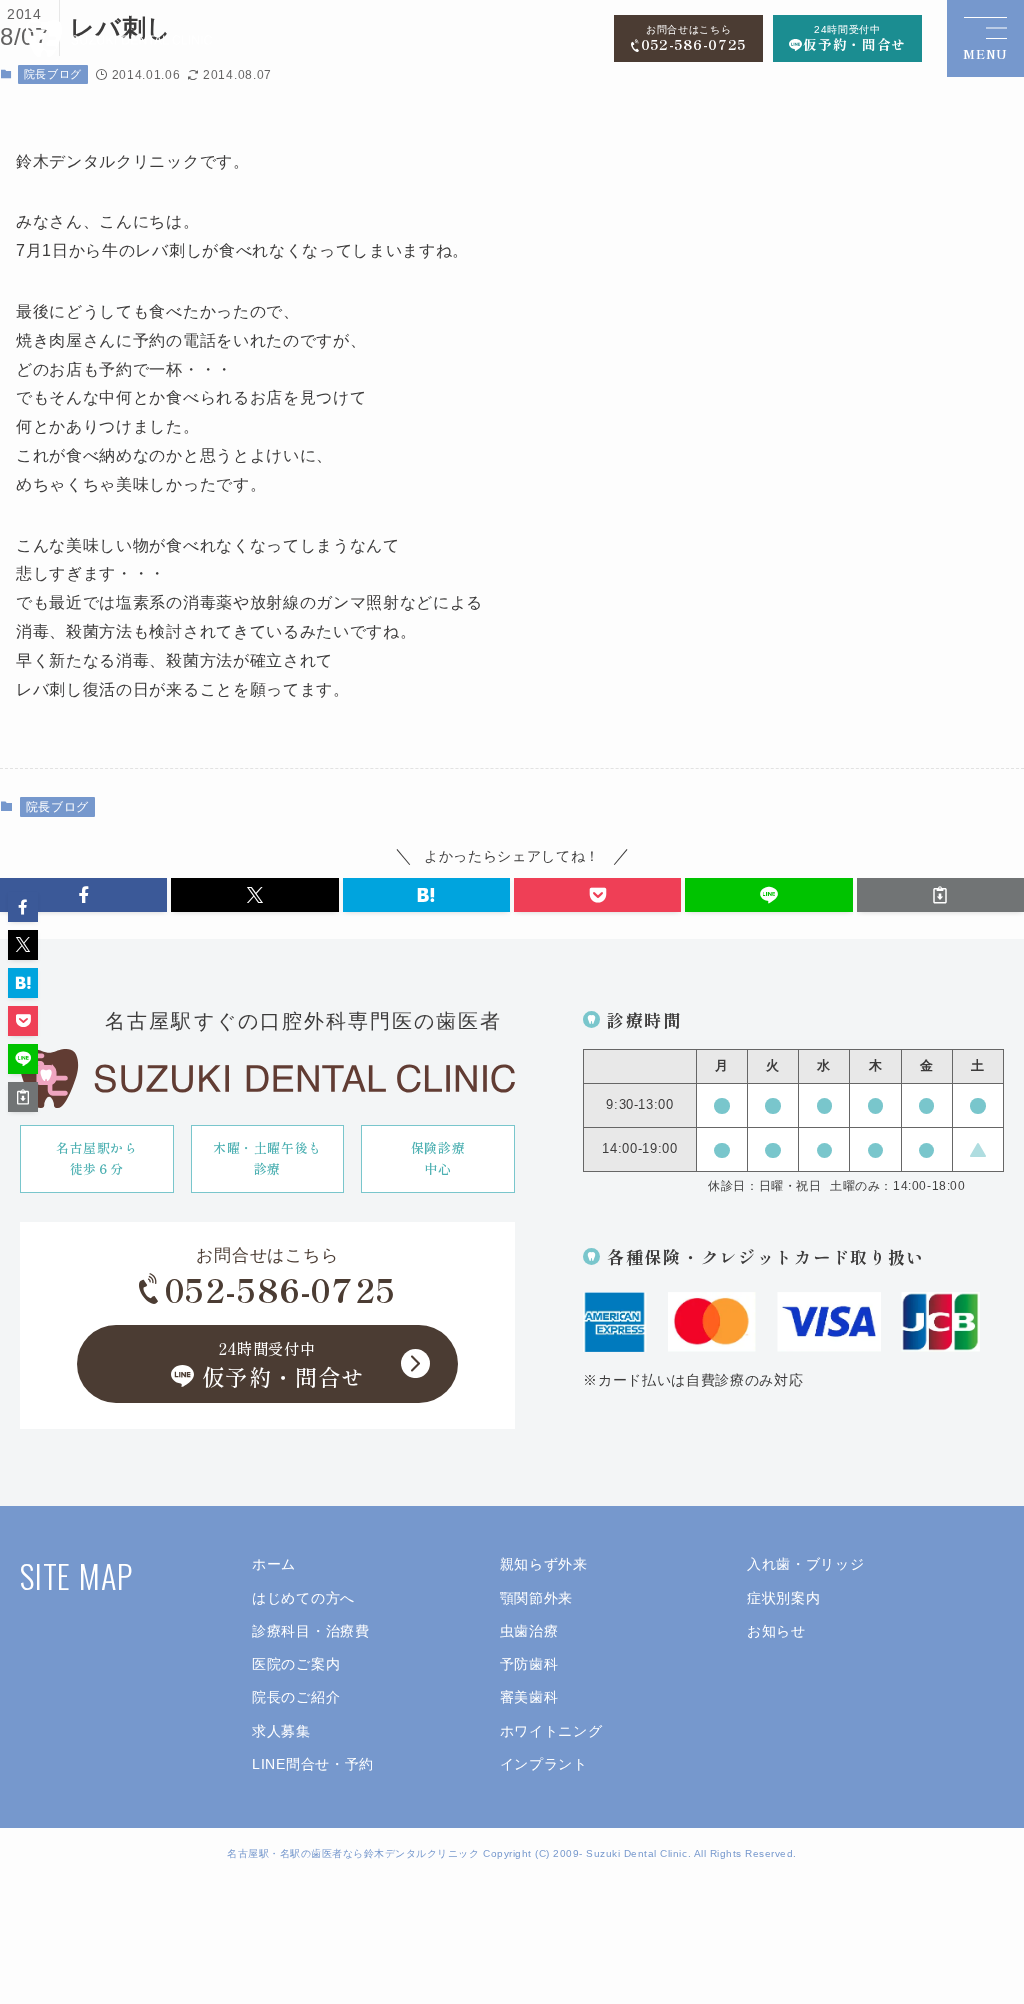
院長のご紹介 (296, 1697)
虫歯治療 (529, 1631)
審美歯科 (529, 1697)
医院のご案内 (296, 1664)
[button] (83, 895)
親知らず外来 (544, 1564)
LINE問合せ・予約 (313, 1764)
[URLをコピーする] (940, 895)
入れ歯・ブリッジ (805, 1564)
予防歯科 (529, 1664)
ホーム (274, 1564)
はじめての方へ (303, 1598)
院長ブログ (57, 807)
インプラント (544, 1764)
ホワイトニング (551, 1731)
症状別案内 (783, 1598)
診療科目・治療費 (310, 1631)
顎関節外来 (536, 1598)
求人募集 (281, 1731)
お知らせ (776, 1631)
